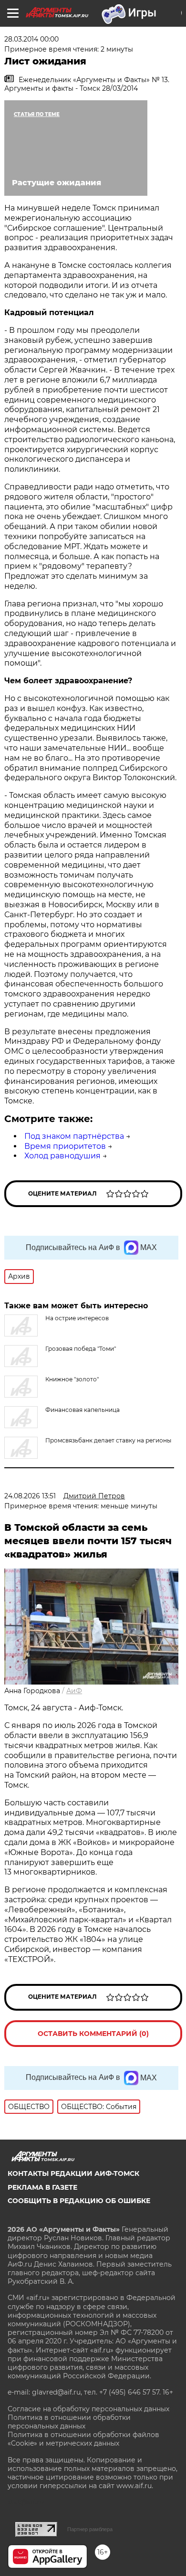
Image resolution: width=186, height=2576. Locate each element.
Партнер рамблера (90, 2529)
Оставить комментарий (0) (93, 2034)
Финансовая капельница (83, 1410)
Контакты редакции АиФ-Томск (73, 2173)
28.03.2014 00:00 (31, 39)
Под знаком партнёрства (74, 1136)
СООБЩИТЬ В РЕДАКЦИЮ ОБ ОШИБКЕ (79, 2201)
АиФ (74, 1691)
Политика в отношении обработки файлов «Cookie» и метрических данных (83, 2439)
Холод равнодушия (62, 1156)
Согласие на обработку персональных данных (88, 2409)
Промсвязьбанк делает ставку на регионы (108, 1440)
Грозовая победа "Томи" (81, 1349)
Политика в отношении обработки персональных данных (69, 2422)
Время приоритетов (65, 1146)
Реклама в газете (42, 2187)
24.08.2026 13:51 (30, 1496)
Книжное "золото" (72, 1379)
